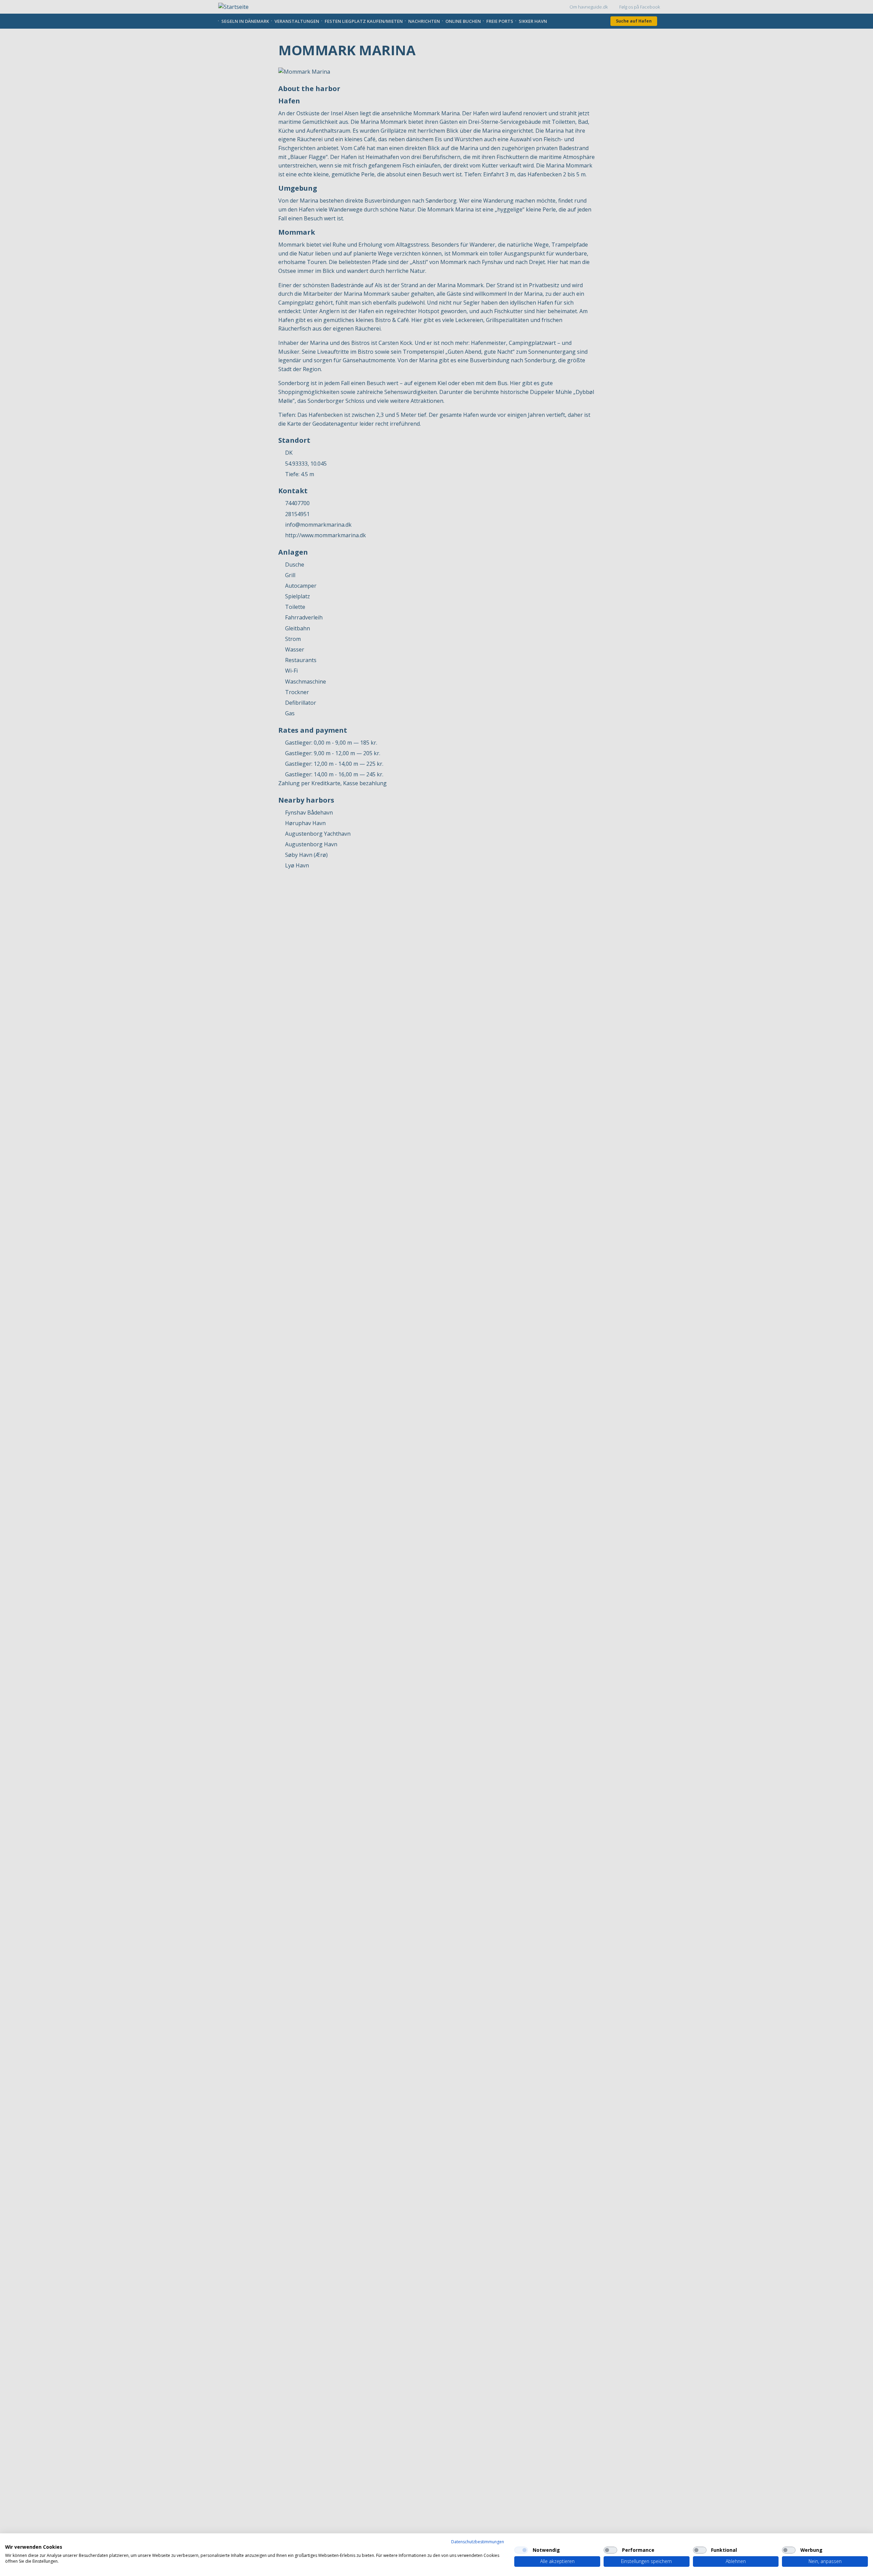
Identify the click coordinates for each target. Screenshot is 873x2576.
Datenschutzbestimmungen (478, 2542)
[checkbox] (521, 2550)
